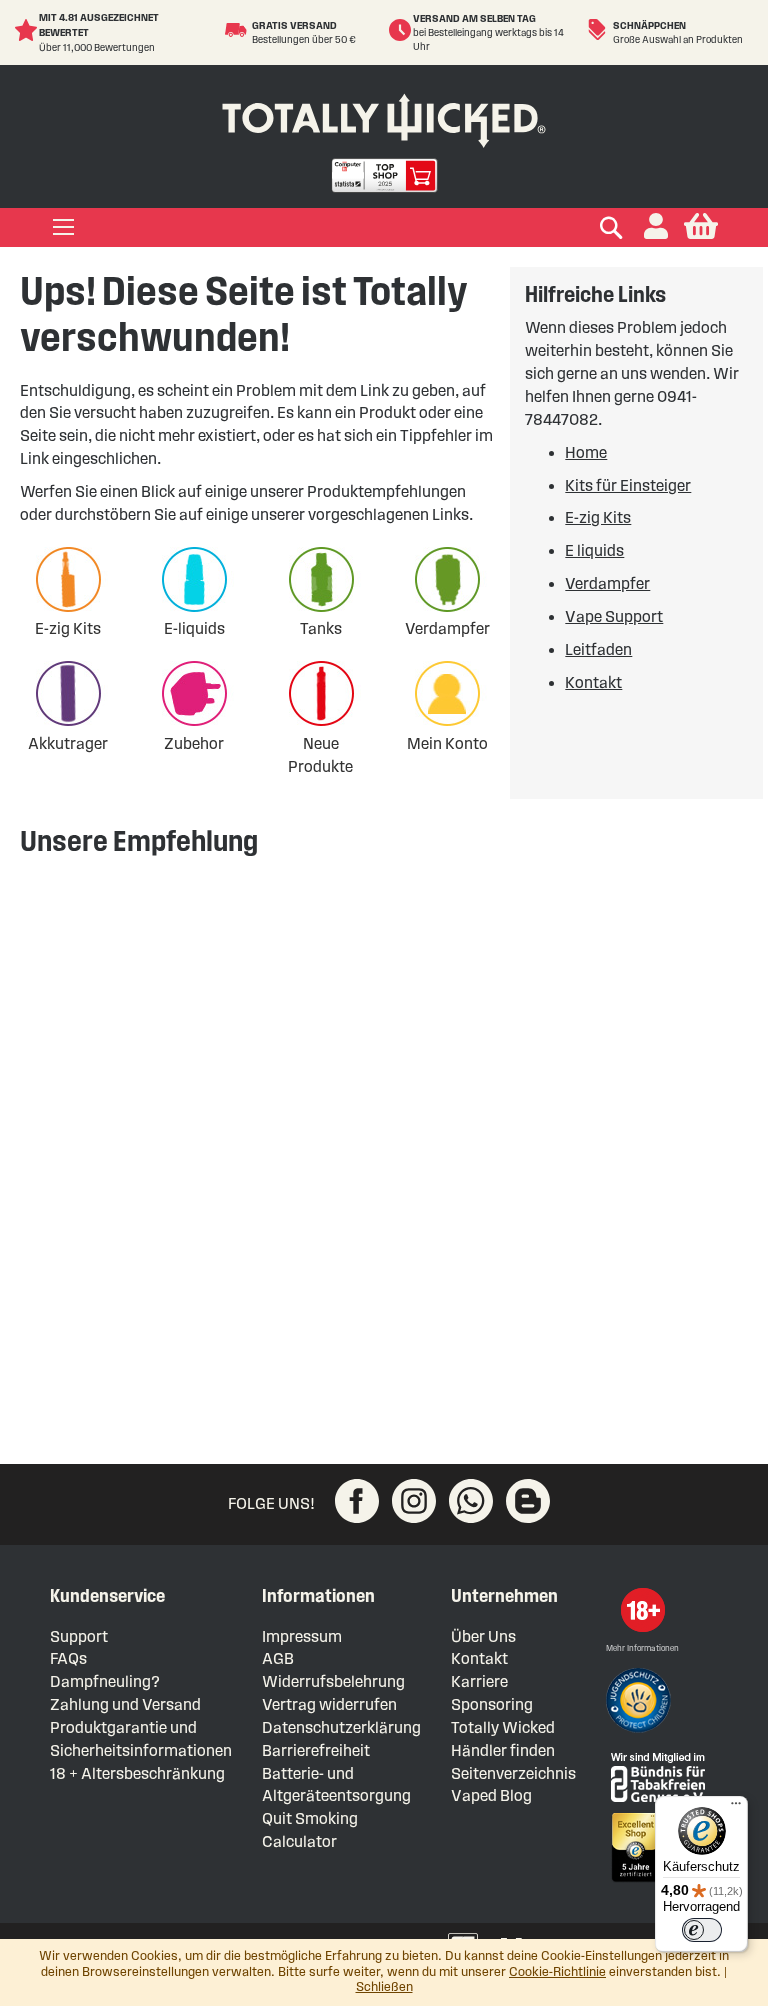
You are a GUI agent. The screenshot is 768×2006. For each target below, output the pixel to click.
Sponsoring (492, 1704)
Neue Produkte (320, 755)
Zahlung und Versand (125, 1704)
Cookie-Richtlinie (557, 1972)
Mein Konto (447, 743)
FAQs (68, 1658)
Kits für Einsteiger (628, 485)
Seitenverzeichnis (513, 1773)
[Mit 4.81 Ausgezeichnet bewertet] (27, 30)
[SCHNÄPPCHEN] (599, 30)
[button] (656, 227)
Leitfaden (598, 649)
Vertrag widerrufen (329, 1704)
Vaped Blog (491, 1795)
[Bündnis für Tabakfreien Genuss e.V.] (656, 1775)
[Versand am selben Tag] (401, 30)
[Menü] (736, 1808)
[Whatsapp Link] (471, 1501)
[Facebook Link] (357, 1501)
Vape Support (614, 616)
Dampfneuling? (105, 1681)
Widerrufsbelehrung (333, 1681)
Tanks (321, 628)
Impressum (302, 1636)
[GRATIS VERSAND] (238, 30)
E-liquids (194, 628)
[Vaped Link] (528, 1501)
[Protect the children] (641, 1703)
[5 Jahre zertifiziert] (634, 1848)
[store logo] (384, 116)
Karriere (479, 1681)
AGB (278, 1658)
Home (586, 452)
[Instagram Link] (414, 1501)
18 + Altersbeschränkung (137, 1773)
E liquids (594, 550)
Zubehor (194, 743)
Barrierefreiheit (316, 1750)
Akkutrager (68, 743)
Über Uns (483, 1636)
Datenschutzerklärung (341, 1727)
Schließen (384, 1987)
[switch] (702, 1930)
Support (79, 1636)
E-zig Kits (68, 628)
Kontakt (593, 682)
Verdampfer (447, 628)
